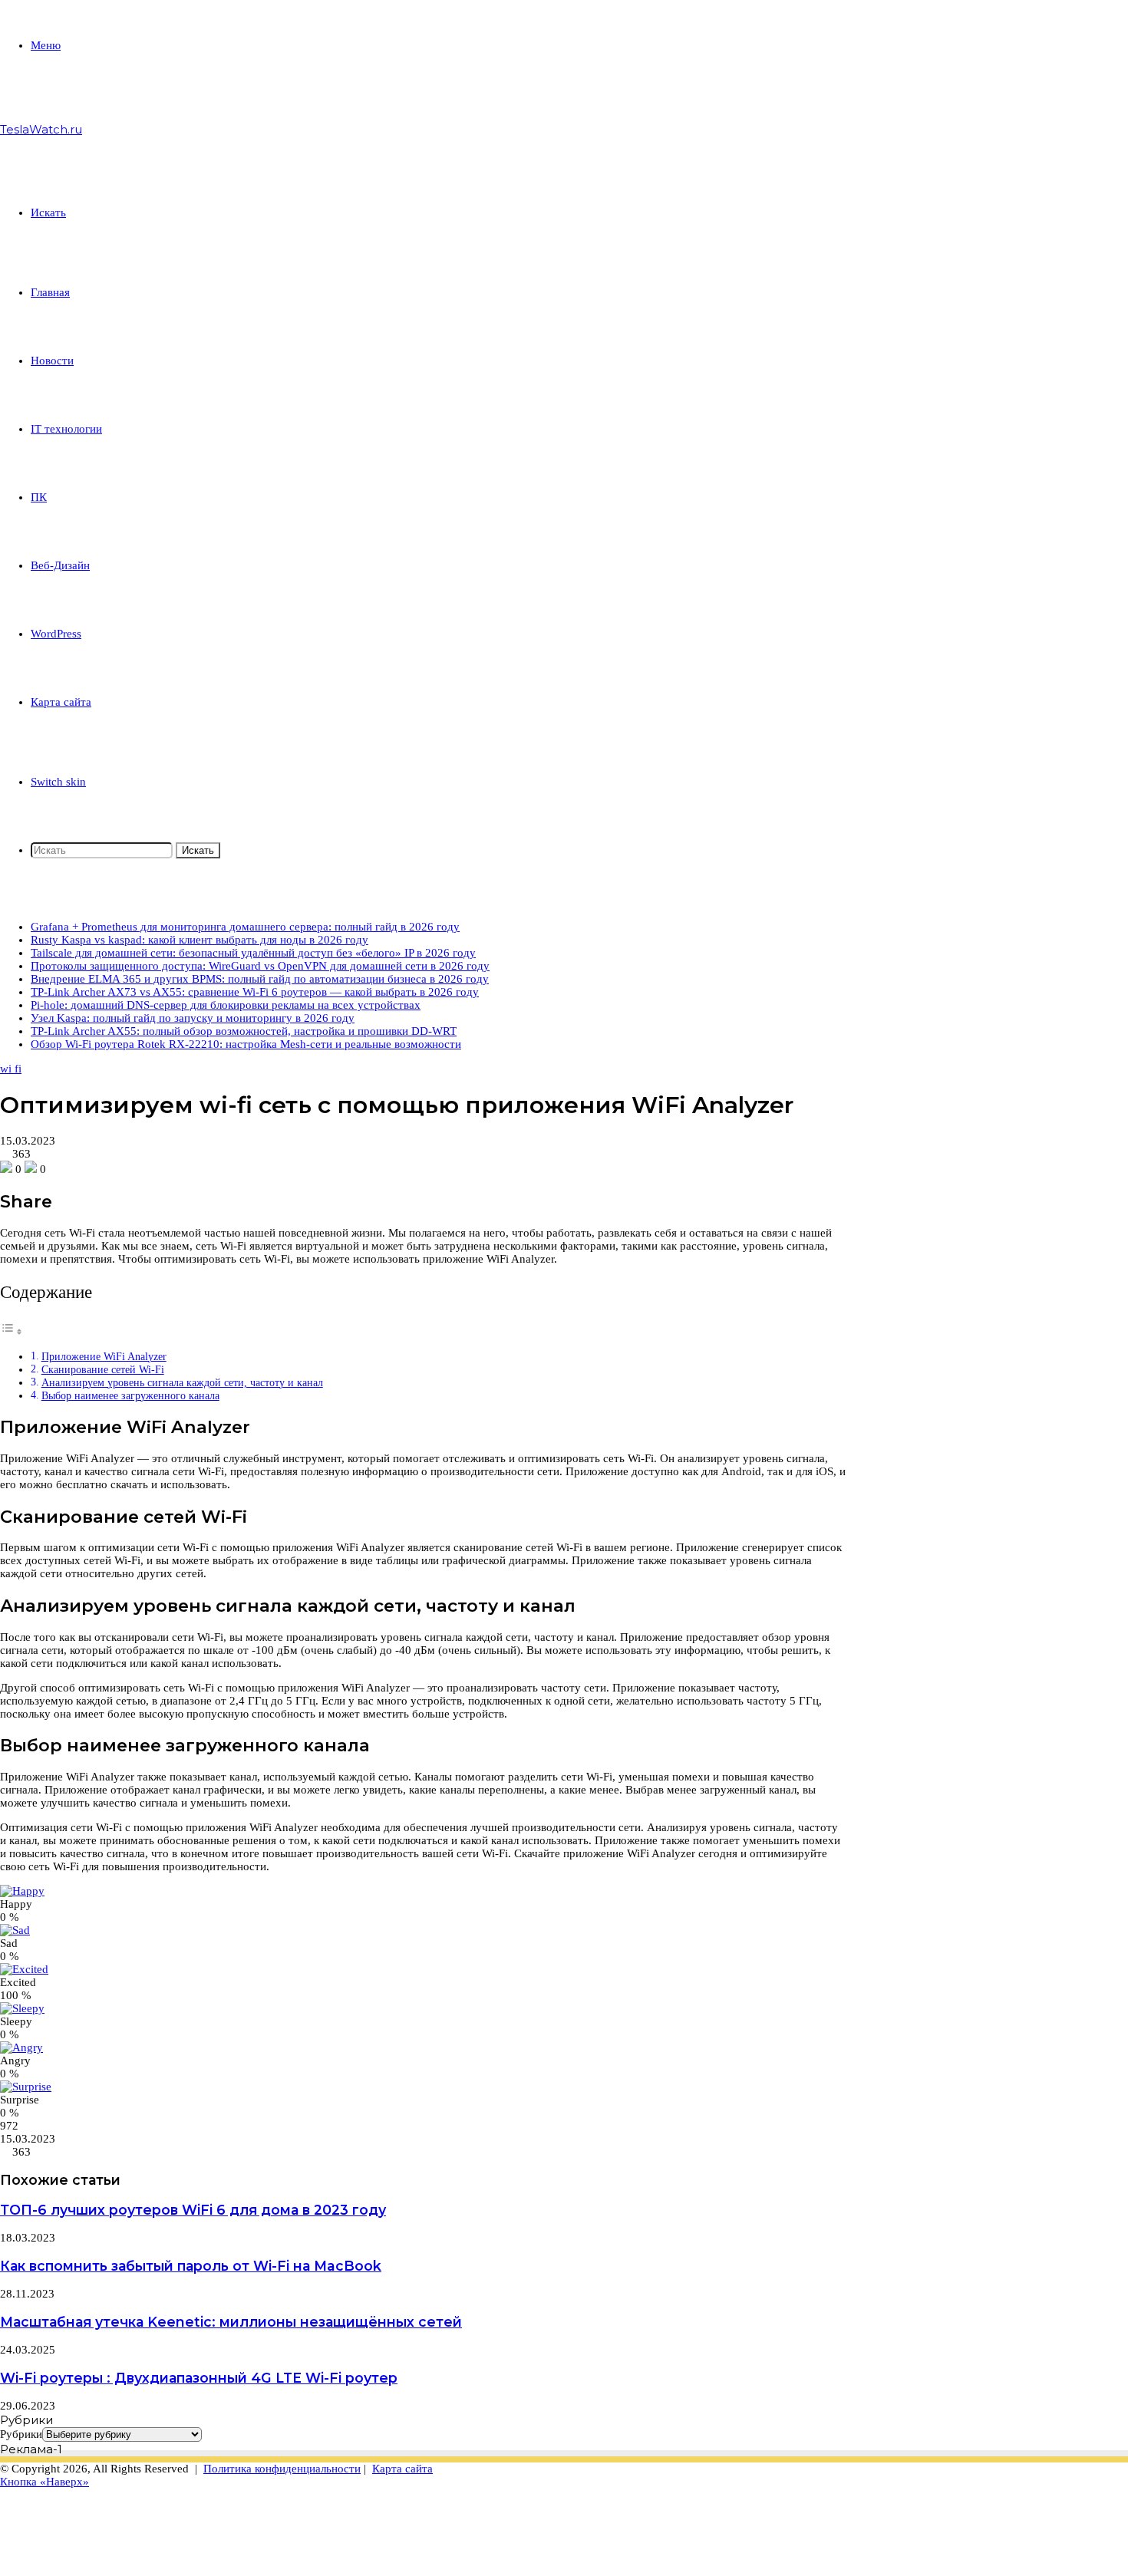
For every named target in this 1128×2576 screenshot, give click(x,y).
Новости (52, 361)
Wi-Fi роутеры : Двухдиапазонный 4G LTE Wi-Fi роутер (199, 2378)
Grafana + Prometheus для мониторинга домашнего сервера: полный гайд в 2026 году (245, 927)
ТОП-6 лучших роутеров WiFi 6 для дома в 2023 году (193, 2210)
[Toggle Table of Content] (12, 1332)
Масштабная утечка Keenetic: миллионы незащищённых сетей (231, 2322)
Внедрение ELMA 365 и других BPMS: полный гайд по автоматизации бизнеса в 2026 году (260, 979)
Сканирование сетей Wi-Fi (103, 1370)
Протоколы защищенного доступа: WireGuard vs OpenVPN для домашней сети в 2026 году (260, 966)
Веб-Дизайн (60, 565)
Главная (50, 292)
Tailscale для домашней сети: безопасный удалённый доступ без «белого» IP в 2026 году (253, 953)
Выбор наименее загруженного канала (130, 1396)
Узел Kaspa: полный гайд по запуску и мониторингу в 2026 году (193, 1018)
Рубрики (21, 2434)
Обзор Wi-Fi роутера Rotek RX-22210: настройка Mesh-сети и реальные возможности (246, 1044)
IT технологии (66, 429)
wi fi (11, 1069)
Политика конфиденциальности (282, 2469)
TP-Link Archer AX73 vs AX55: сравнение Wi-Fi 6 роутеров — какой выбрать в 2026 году (255, 992)
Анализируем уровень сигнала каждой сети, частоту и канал (182, 1383)
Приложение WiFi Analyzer (104, 1357)
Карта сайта (61, 702)
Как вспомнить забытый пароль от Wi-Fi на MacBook (191, 2266)
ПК (39, 497)
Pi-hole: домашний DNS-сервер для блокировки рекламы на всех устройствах (226, 1005)
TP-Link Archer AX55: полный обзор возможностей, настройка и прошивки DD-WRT (244, 1031)
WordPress (56, 634)
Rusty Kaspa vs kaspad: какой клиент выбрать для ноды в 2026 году (200, 940)
